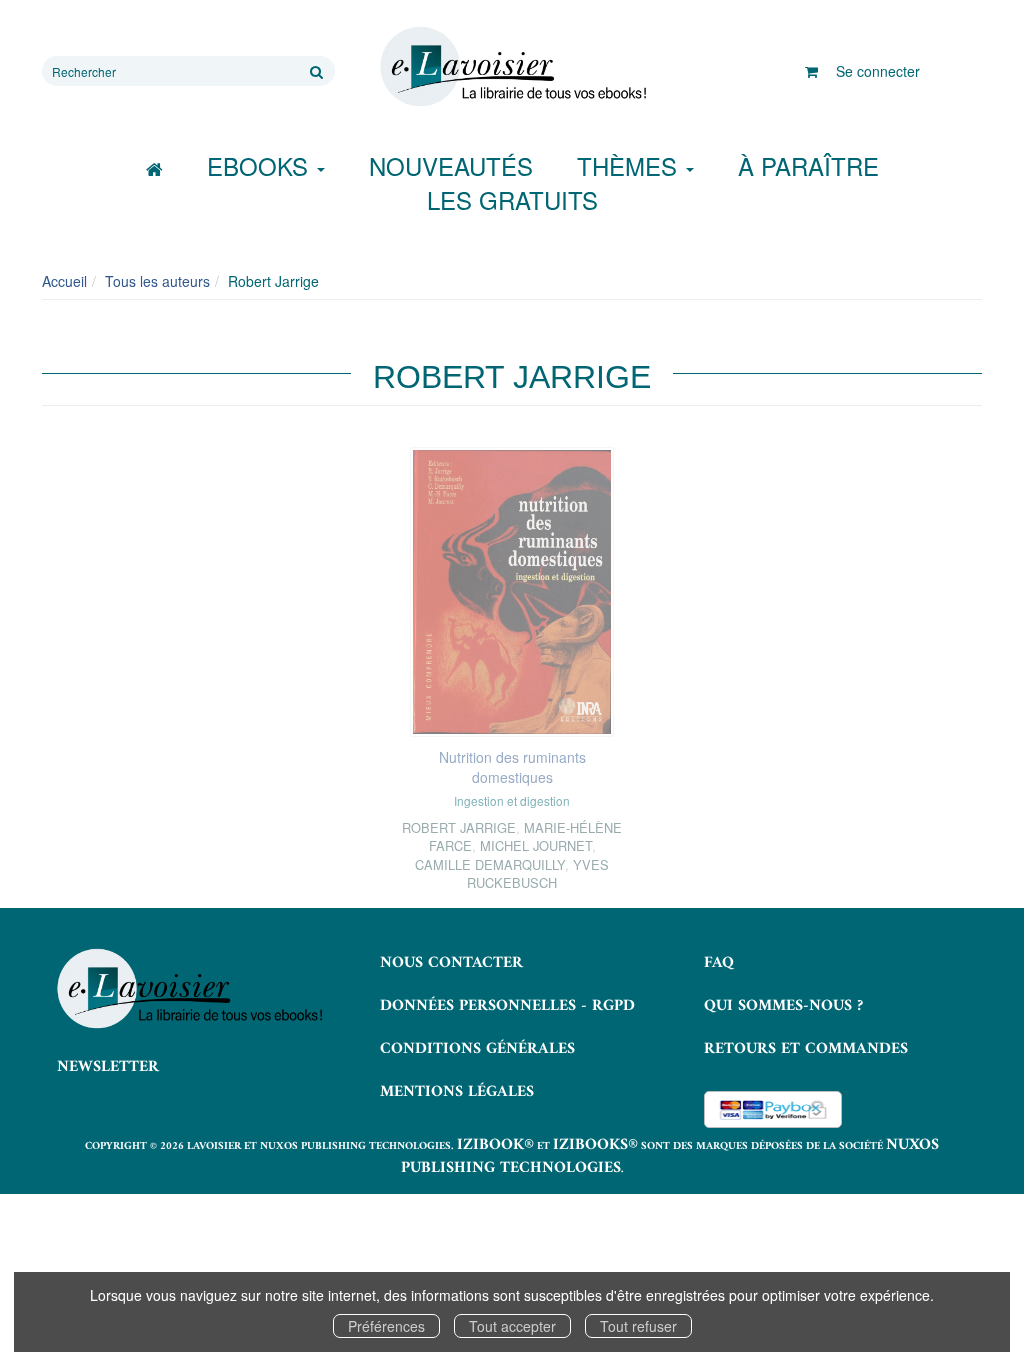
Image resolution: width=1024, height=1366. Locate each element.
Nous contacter (451, 963)
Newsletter (108, 1067)
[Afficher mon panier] (811, 71)
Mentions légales (457, 1092)
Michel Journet (536, 845)
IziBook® (495, 1145)
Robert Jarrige (459, 827)
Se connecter (878, 71)
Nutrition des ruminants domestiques (512, 767)
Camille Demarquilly (490, 864)
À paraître (808, 165)
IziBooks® (595, 1145)
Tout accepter (512, 1326)
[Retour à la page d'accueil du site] (511, 67)
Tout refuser (638, 1326)
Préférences (386, 1326)
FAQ (719, 963)
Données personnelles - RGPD (507, 1006)
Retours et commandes (806, 1049)
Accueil (64, 281)
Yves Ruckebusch (538, 873)
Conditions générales (477, 1049)
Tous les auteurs (157, 281)
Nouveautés (451, 165)
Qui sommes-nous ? (783, 1006)
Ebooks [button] (261, 165)
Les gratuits (512, 199)
